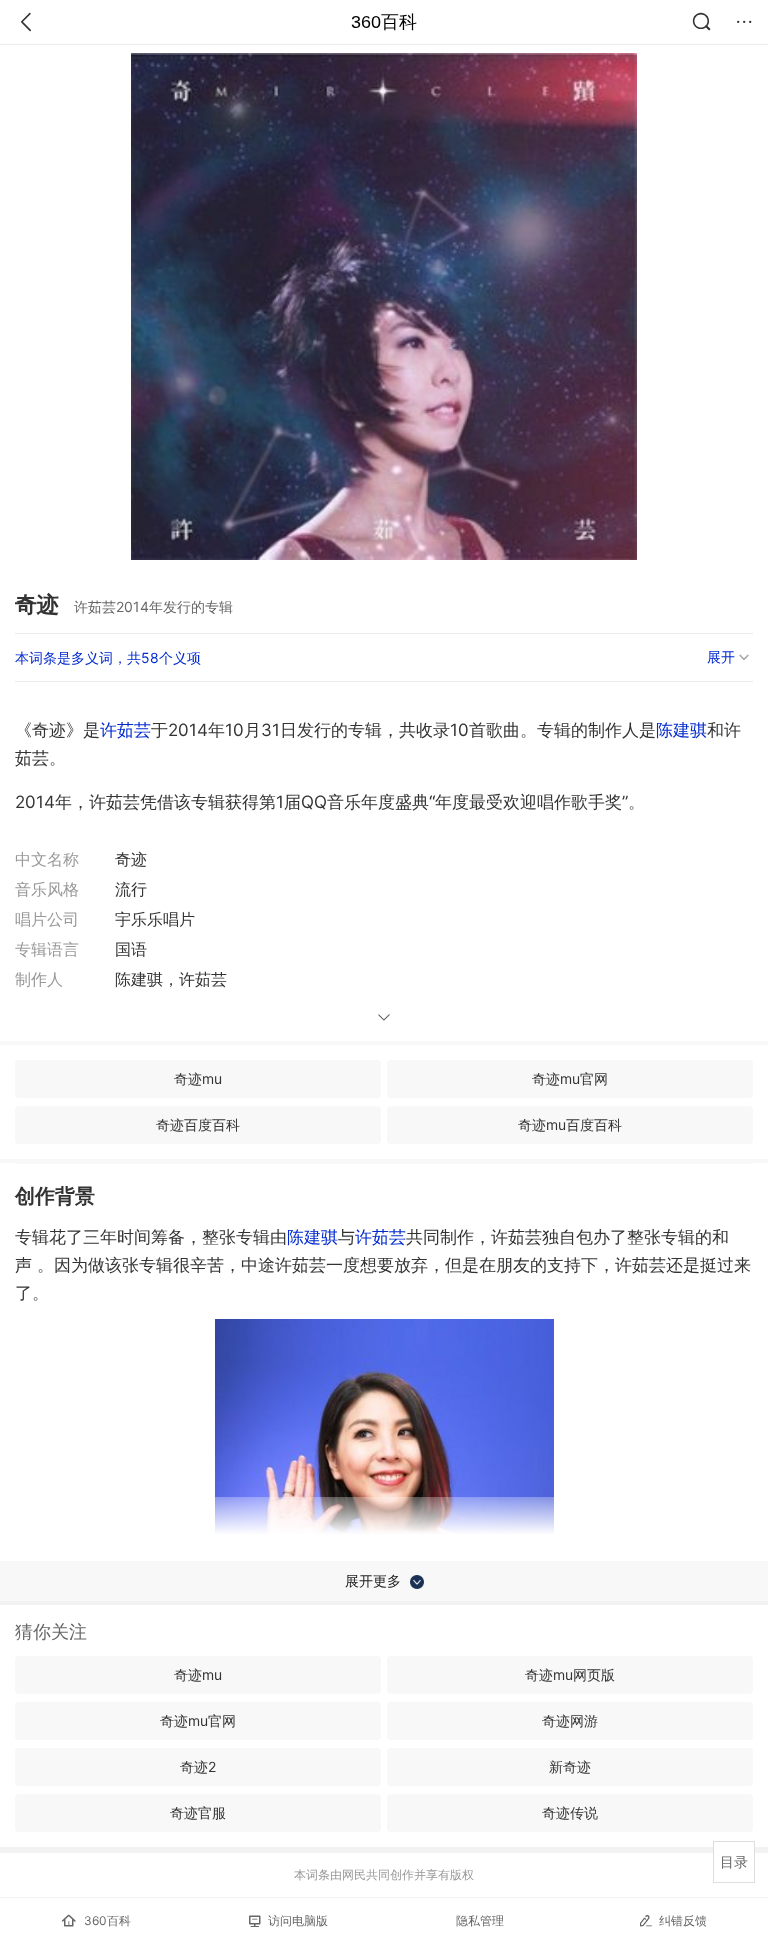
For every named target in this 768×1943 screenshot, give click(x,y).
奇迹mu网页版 (570, 1674)
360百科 (384, 22)
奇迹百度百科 (198, 1124)
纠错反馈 (683, 1920)
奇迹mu (198, 1078)
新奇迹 (570, 1766)
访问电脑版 (298, 1920)
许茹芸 (125, 730)
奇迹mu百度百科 (570, 1124)
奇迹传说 (570, 1812)
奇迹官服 (198, 1812)
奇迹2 (198, 1766)
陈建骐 (681, 730)
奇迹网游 (570, 1720)
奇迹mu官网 (570, 1078)
